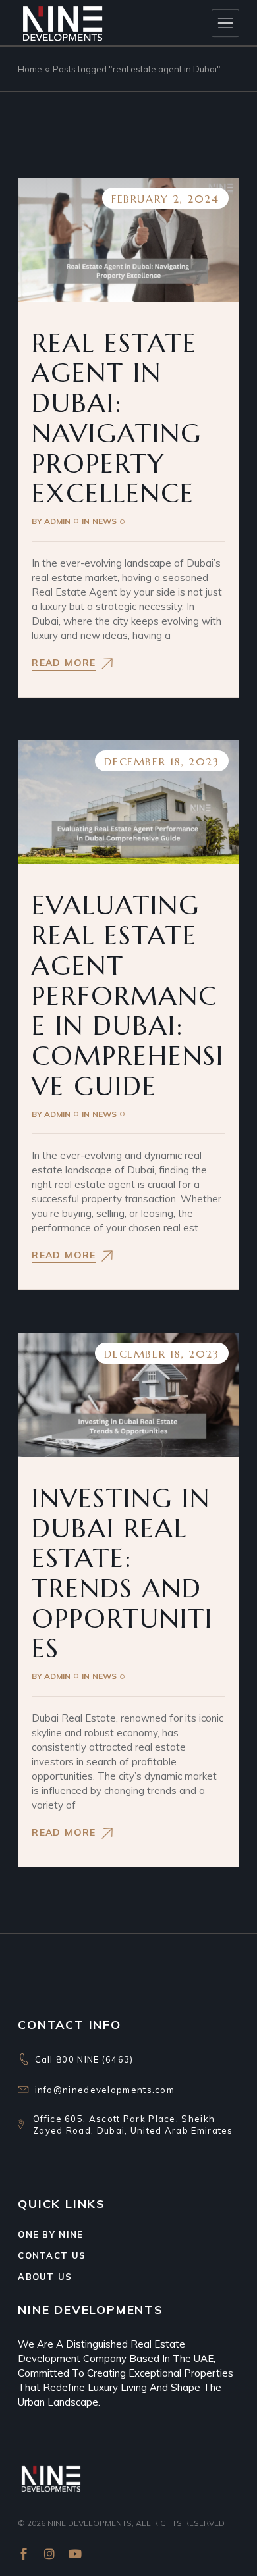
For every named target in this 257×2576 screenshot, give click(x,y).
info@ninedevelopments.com (105, 2090)
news (104, 521)
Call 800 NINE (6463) (84, 2059)
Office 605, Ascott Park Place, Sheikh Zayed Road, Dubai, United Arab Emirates (133, 2125)
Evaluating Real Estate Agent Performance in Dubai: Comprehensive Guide (128, 995)
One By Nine (50, 2234)
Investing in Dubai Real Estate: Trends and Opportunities (122, 1573)
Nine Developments (90, 2523)
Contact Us (52, 2255)
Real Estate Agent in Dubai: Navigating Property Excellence (117, 418)
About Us (45, 2277)
